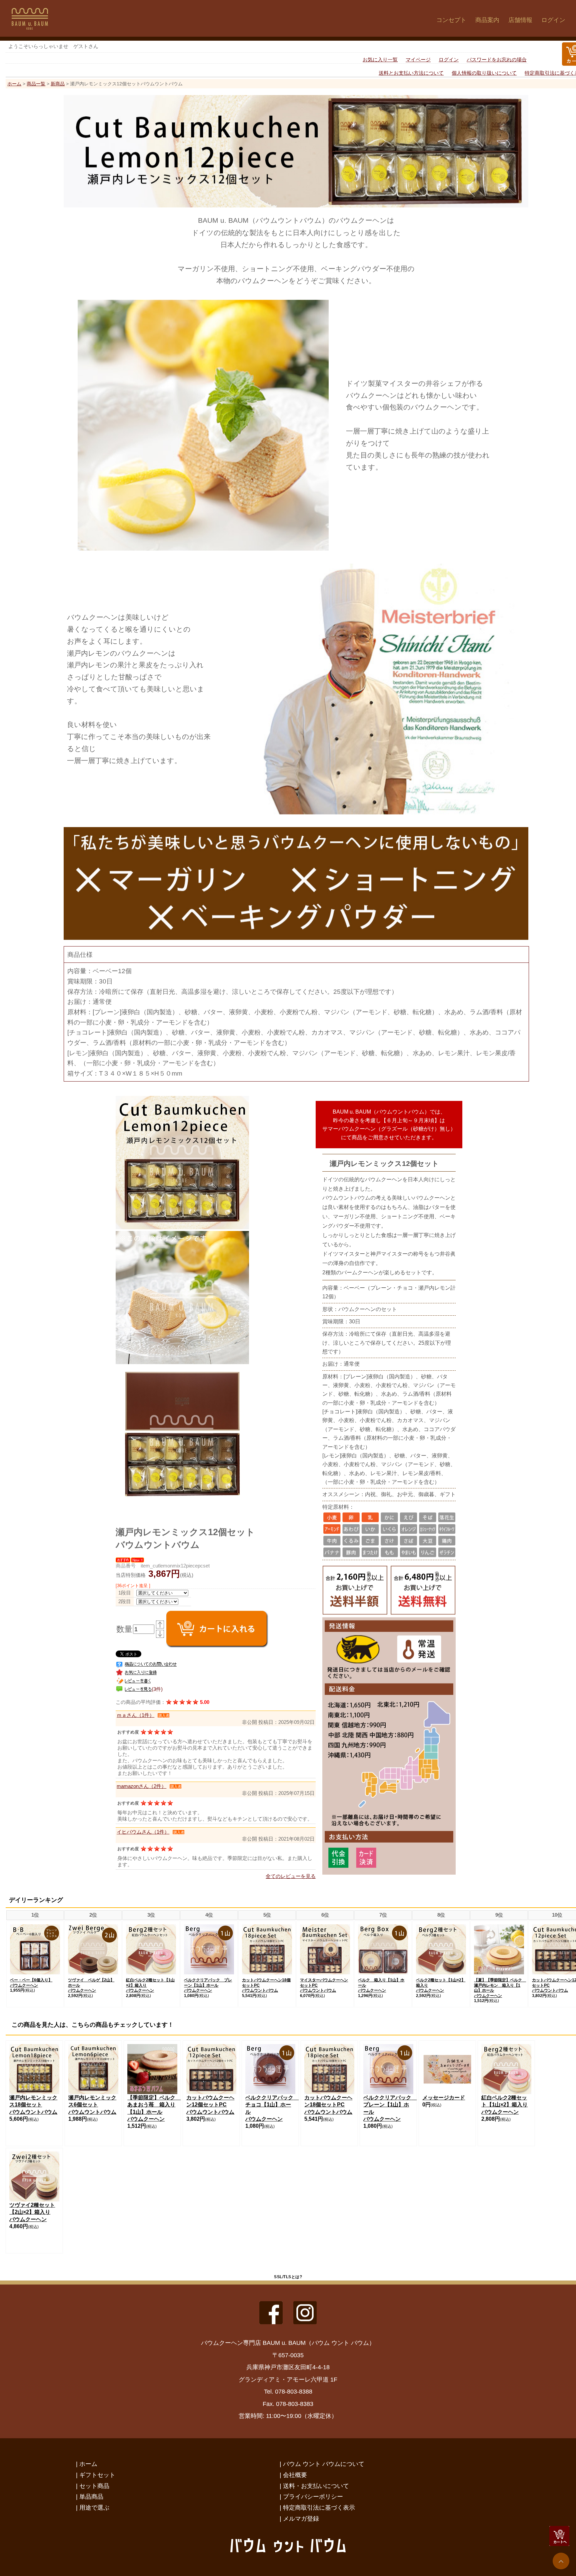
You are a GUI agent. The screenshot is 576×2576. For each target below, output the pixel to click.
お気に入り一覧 (380, 60)
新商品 (58, 84)
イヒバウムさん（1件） (143, 1832)
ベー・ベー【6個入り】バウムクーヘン (31, 1983)
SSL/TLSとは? (288, 2277)
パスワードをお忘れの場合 (497, 60)
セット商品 (94, 2486)
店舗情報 (520, 20)
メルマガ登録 (301, 2518)
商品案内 (487, 20)
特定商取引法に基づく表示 (319, 2507)
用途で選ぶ (94, 2507)
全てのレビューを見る (291, 1876)
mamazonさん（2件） (141, 1786)
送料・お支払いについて (316, 2486)
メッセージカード (444, 2098)
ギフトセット (97, 2475)
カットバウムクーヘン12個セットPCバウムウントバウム (210, 2105)
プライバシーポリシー (313, 2496)
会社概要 (295, 2475)
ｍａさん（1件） (135, 1715)
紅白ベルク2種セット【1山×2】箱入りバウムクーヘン (504, 2105)
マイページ (418, 60)
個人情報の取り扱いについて (484, 73)
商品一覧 (36, 84)
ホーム (14, 84)
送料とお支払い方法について (411, 73)
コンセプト (451, 20)
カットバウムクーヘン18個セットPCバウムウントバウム (328, 2105)
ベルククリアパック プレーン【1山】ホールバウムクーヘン (208, 1985)
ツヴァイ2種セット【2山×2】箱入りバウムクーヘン (32, 2212)
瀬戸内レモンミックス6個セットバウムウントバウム (92, 2105)
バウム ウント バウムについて (324, 2464)
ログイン (553, 20)
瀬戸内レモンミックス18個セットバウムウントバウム (33, 2105)
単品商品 (91, 2496)
